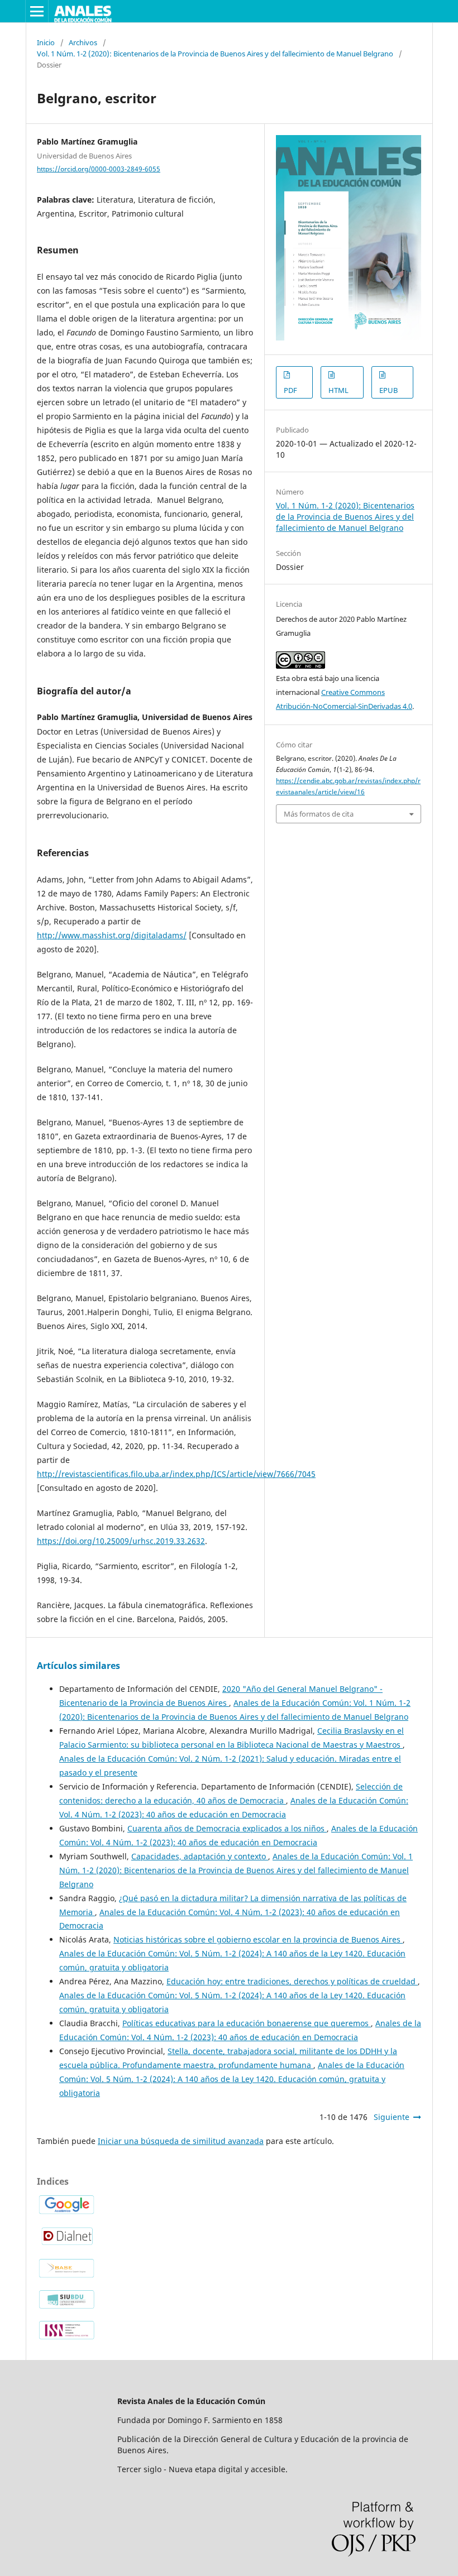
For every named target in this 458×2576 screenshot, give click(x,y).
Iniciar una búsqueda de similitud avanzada (181, 2141)
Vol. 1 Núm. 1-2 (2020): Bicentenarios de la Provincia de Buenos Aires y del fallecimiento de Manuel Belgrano (215, 54)
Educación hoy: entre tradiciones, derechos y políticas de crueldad (292, 1981)
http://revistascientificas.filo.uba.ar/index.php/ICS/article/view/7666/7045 (176, 1474)
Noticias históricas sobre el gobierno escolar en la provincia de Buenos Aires (258, 1939)
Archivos (83, 42)
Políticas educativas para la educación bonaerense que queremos (247, 2023)
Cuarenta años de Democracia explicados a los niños (227, 1828)
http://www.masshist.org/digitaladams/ (112, 935)
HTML (338, 390)
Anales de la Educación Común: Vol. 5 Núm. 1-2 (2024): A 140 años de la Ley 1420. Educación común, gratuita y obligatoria (232, 2079)
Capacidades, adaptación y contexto (200, 1856)
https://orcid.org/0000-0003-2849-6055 (99, 169)
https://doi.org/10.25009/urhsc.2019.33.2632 (121, 1541)
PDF (290, 390)
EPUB (388, 390)
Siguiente (392, 2117)
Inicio (46, 42)
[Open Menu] (37, 11)
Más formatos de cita (319, 814)
